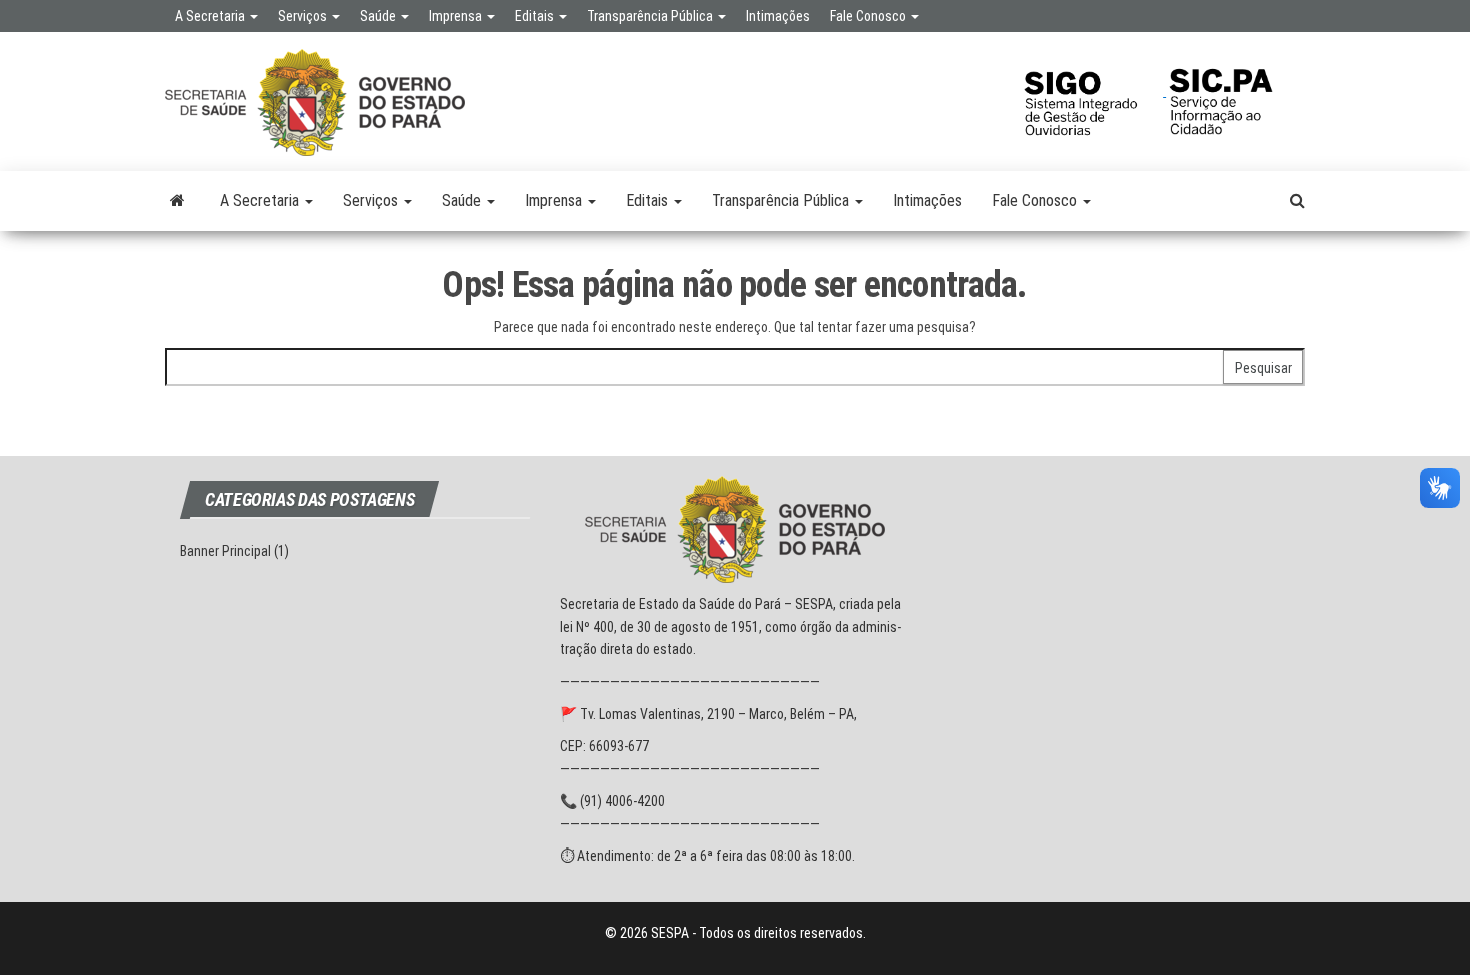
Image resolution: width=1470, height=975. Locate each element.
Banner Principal (225, 551)
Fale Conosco (869, 16)
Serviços (304, 16)
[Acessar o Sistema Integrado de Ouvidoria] (1093, 91)
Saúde (379, 16)
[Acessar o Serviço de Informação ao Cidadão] (1235, 91)
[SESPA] (177, 201)
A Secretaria (211, 16)
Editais (536, 16)
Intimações (778, 16)
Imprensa (457, 16)
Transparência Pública (651, 16)
